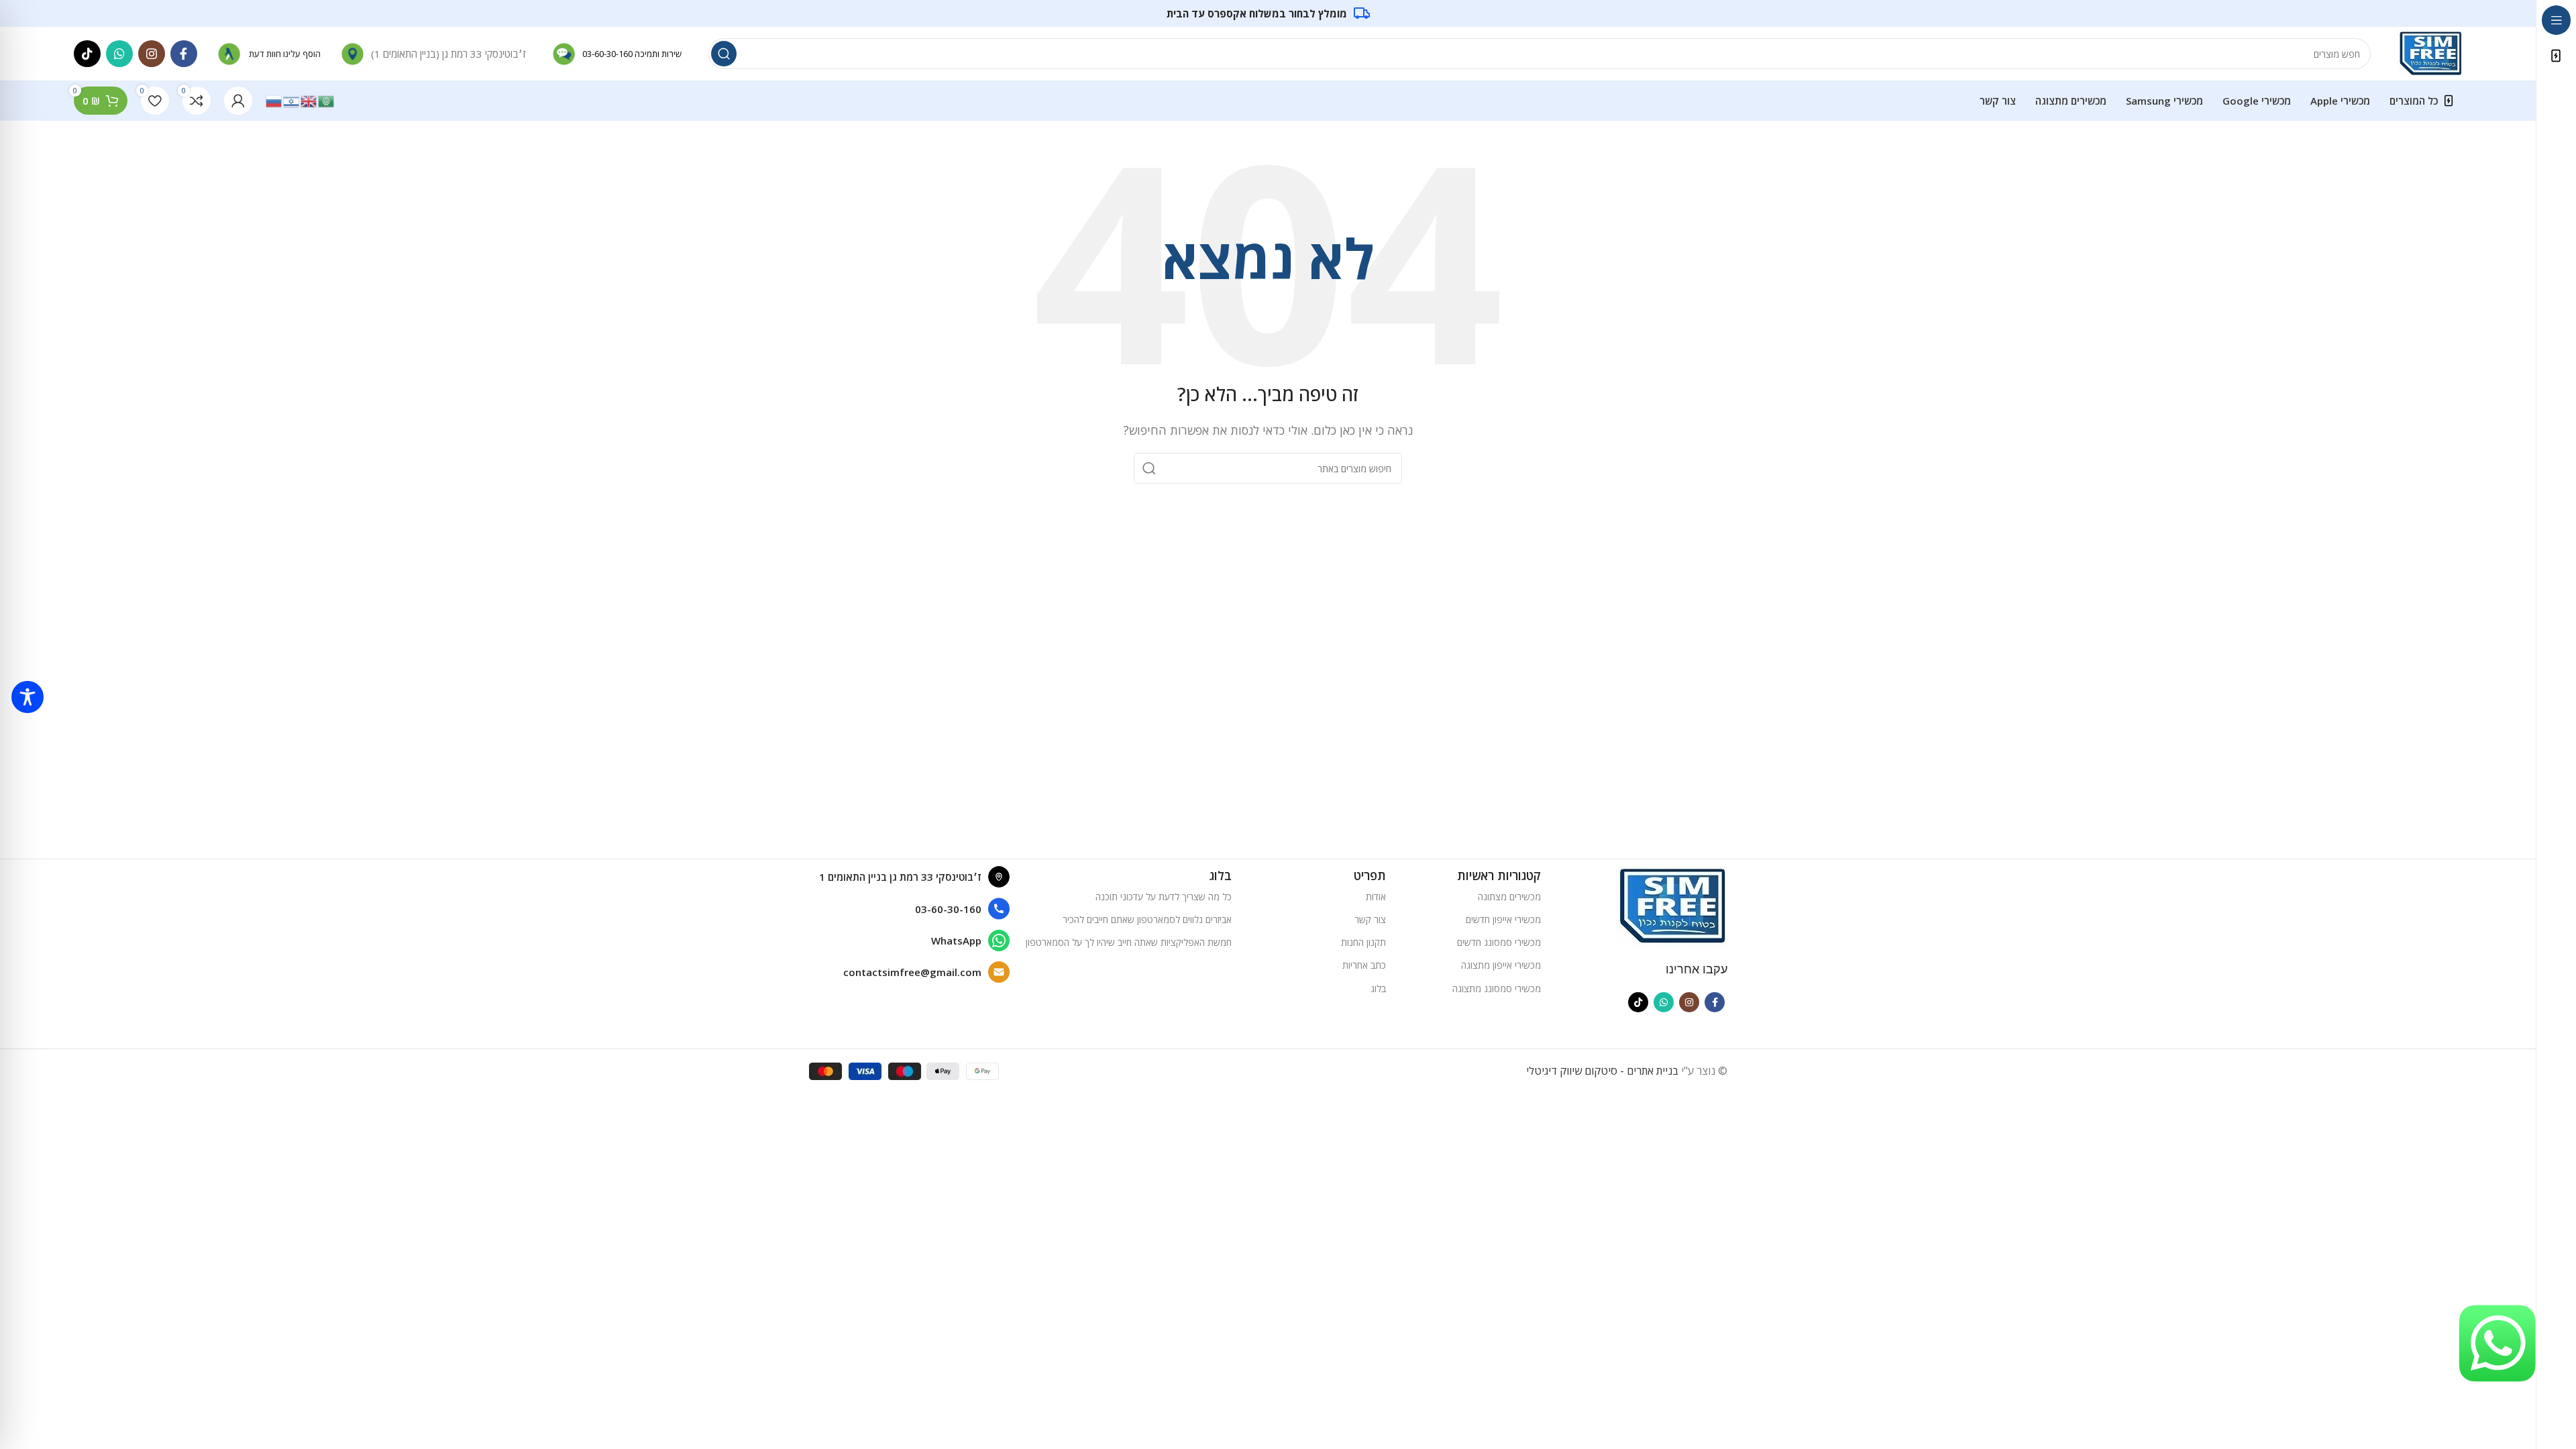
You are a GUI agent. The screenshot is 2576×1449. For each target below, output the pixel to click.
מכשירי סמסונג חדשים (1499, 942)
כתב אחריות (1364, 965)
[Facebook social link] (184, 54)
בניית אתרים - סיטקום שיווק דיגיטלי (1602, 1071)
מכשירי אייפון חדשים (1503, 919)
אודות (1376, 897)
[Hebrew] (292, 100)
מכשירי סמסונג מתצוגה (1497, 988)
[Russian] (274, 100)
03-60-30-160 (607, 54)
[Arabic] (327, 100)
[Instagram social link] (152, 54)
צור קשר (1370, 919)
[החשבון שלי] (238, 101)
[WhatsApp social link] (119, 54)
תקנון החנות (1363, 942)
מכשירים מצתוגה (1509, 897)
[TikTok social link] (87, 54)
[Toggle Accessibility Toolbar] (28, 697)
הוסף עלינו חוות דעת (285, 54)
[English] (309, 100)
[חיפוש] (724, 54)
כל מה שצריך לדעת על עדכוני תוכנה (1164, 897)
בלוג (1378, 988)
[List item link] (909, 909)
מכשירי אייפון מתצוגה (1501, 965)
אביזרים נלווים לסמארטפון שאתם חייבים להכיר (1147, 919)
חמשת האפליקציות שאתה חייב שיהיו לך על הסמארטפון (1129, 942)
